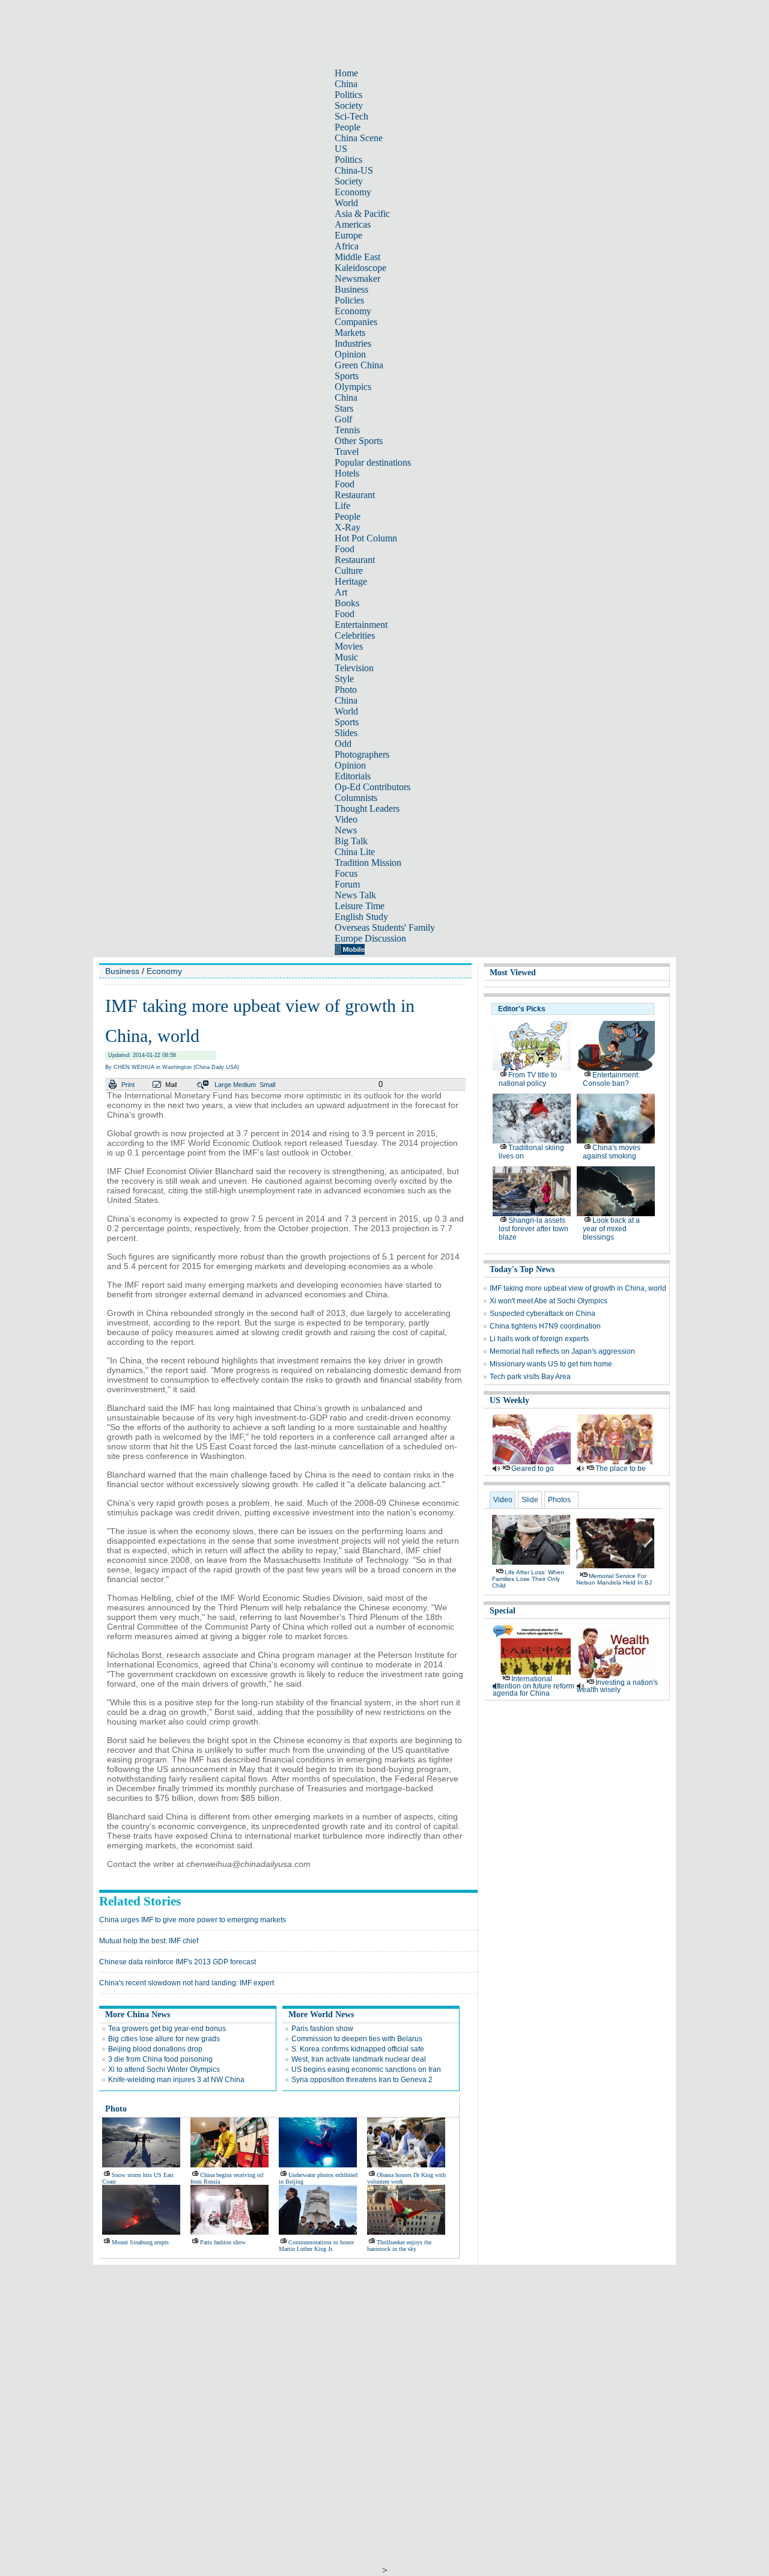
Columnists (356, 798)
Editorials (353, 776)
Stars (344, 408)
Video (346, 819)
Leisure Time (360, 906)
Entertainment (361, 625)
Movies (349, 646)
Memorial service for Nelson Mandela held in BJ (614, 1579)
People (348, 127)
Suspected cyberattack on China (543, 1314)
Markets (350, 333)
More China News (138, 2014)
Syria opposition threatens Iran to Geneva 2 (362, 2080)
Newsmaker (357, 279)
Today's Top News (522, 1269)
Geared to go (533, 1469)
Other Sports (359, 441)
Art (341, 592)
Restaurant (355, 495)
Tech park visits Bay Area (530, 1377)
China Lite (355, 852)
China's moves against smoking (612, 1152)
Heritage (351, 581)
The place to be (621, 1469)
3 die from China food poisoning (160, 2059)
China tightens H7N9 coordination (545, 1326)
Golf (343, 419)
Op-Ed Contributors (372, 787)
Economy (353, 192)
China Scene (359, 138)
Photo (346, 690)
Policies (349, 300)
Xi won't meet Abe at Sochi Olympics (549, 1301)
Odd (343, 744)
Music (346, 657)
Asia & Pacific (362, 214)
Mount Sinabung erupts (140, 2242)
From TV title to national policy (528, 1079)
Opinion (350, 354)
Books (347, 603)
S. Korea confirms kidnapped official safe (358, 2049)
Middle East (357, 257)
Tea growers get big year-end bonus (167, 2029)
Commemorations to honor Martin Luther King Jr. (316, 2246)
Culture (349, 571)
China (346, 84)
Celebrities (355, 635)
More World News (321, 2014)
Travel (347, 452)
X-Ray (348, 527)
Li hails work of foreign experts (539, 1339)
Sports (347, 376)
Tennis (347, 430)
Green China (359, 365)
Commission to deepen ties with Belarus (357, 2039)
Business (351, 289)
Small (267, 1085)
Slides (346, 733)
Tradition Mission (368, 863)
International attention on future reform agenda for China (533, 1686)
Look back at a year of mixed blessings (611, 1229)
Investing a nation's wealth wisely (617, 1686)
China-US (354, 170)
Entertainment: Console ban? (611, 1079)
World (346, 203)
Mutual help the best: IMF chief (149, 1941)
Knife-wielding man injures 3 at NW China (176, 2080)
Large (223, 1085)
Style (344, 679)
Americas (353, 224)
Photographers (362, 754)
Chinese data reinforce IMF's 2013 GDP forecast (178, 1962)
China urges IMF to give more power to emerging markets (193, 1920)
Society (349, 105)
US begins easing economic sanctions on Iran (366, 2069)
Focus (346, 873)
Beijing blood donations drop (155, 2049)
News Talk (355, 895)
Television (354, 668)
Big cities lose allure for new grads (164, 2039)
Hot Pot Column (366, 538)
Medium (245, 1085)
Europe (348, 235)
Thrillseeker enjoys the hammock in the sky (399, 2246)
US (341, 149)
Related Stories (140, 1901)
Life (342, 506)
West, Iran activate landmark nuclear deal (359, 2059)
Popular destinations (373, 462)
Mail (171, 1085)
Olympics (353, 387)
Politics (348, 95)
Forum (347, 884)
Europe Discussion (370, 938)
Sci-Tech (351, 116)
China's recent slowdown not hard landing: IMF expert (187, 1983)
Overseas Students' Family (385, 927)
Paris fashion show (322, 2029)
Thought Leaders (367, 808)
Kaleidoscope (360, 268)
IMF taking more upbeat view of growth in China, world (578, 1288)
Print (128, 1085)
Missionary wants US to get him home (551, 1364)
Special (503, 1611)
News (346, 830)
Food (345, 484)
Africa (347, 246)
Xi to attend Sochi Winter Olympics (164, 2069)
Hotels (347, 473)
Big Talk (351, 841)
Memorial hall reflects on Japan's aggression (562, 1351)
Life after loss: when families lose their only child (528, 1579)
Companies (356, 322)
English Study (361, 917)
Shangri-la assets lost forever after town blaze (533, 1229)
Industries (353, 343)
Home (346, 73)
